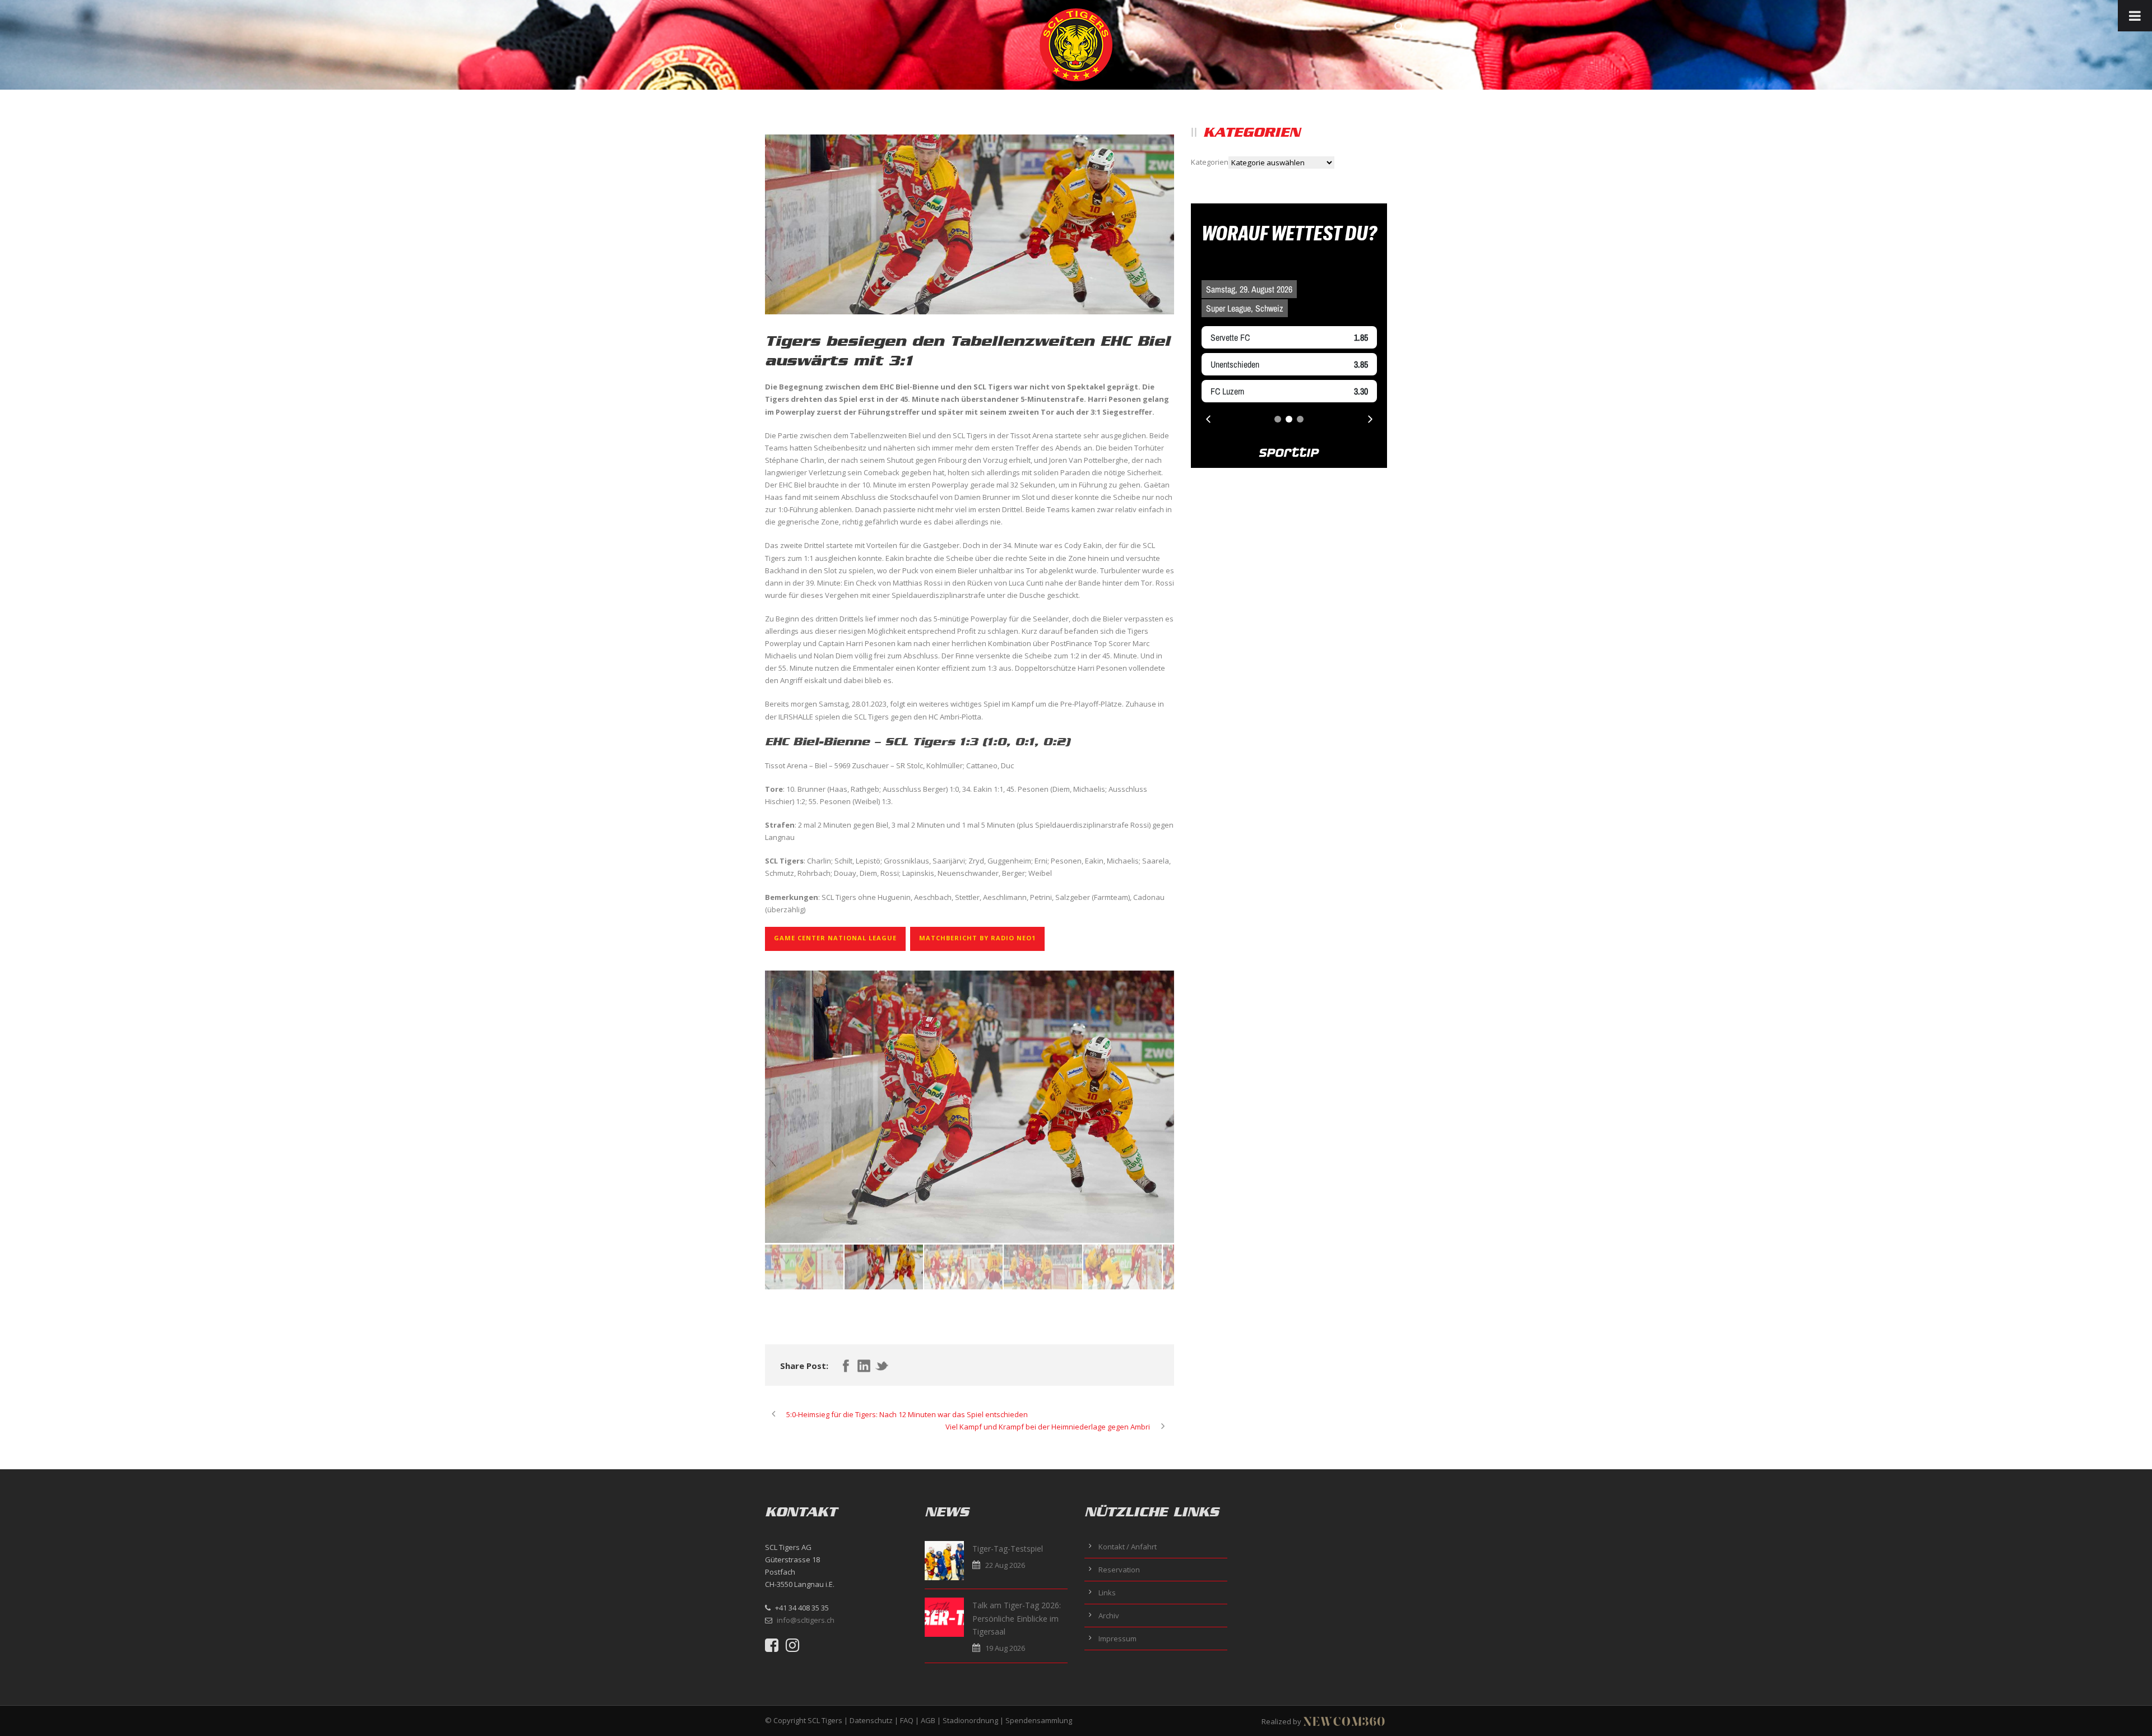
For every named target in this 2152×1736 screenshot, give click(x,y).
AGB (928, 1720)
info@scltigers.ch (806, 1620)
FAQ (907, 1720)
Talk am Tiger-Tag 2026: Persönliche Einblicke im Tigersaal (1017, 1619)
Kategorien (1210, 162)
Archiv (1109, 1616)
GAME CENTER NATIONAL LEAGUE (835, 938)
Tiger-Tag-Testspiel (1008, 1549)
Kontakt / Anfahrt (1128, 1547)
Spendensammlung (1039, 1720)
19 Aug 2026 (1005, 1648)
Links (1107, 1593)
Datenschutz (871, 1720)
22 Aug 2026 (1005, 1565)
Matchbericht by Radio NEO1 (977, 938)
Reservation (1119, 1570)
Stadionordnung (970, 1720)
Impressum (1117, 1638)
